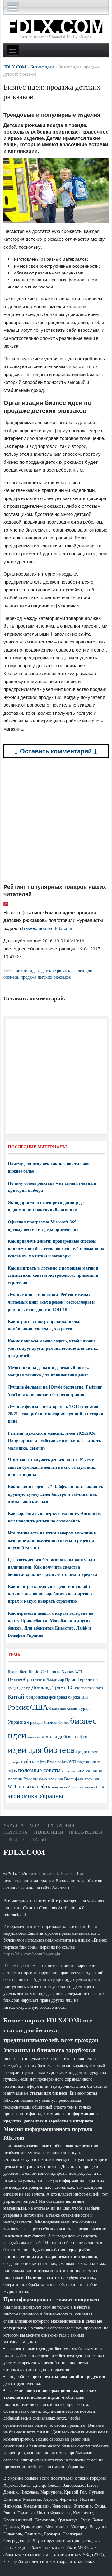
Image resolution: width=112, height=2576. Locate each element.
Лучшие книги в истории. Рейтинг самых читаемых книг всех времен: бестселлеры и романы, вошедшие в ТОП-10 (51, 1302)
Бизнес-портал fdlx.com (51, 1874)
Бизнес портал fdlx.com (47, 928)
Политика (15, 1832)
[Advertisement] (56, 821)
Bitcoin (13, 1672)
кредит (83, 1751)
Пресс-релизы (86, 1832)
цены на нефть (34, 1786)
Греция (13, 1688)
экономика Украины (35, 1796)
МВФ (85, 1697)
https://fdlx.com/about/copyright (32, 1954)
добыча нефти (73, 1736)
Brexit (33, 1672)
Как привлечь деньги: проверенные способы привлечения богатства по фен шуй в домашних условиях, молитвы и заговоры (56, 1248)
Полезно (14, 1839)
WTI (79, 1671)
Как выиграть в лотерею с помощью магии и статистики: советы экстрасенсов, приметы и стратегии (53, 1275)
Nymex (68, 1671)
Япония (51, 1722)
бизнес (64, 1722)
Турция (85, 1708)
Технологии (60, 1825)
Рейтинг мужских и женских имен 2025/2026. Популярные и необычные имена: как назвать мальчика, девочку (54, 1440)
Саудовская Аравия (63, 1709)
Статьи (38, 1839)
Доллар (25, 1688)
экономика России (65, 1787)
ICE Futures (50, 1671)
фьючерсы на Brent (56, 1779)
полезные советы (39, 1770)
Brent (24, 1671)
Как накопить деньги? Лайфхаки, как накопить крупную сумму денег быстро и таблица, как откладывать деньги (55, 1494)
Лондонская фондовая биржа (53, 1697)
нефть (28, 1761)
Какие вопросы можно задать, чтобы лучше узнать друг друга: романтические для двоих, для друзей (53, 1348)
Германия (88, 1679)
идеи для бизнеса (41, 1749)
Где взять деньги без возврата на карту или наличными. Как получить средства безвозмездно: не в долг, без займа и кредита (52, 1567)
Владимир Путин (61, 1679)
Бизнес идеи (48, 1832)
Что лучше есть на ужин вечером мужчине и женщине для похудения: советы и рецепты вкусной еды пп (52, 1540)
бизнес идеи (27, 970)
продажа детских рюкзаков (46, 977)
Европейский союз (89, 1688)
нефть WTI (67, 1762)
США (39, 1707)
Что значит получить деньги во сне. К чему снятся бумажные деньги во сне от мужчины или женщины (52, 1467)
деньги (49, 1736)
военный (34, 1737)
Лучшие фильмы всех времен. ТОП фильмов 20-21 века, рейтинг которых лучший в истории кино (56, 1414)
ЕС (71, 1687)
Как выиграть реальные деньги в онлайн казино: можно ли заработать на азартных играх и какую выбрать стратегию (50, 1594)
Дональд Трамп (49, 1687)
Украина (17, 1722)
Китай (16, 1696)
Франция (35, 1722)
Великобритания (26, 1679)
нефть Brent (46, 1762)
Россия (18, 1707)
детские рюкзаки (57, 970)
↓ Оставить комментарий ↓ (56, 751)
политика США (73, 1771)
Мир (34, 1825)
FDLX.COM (24, 1852)
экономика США (92, 1787)
